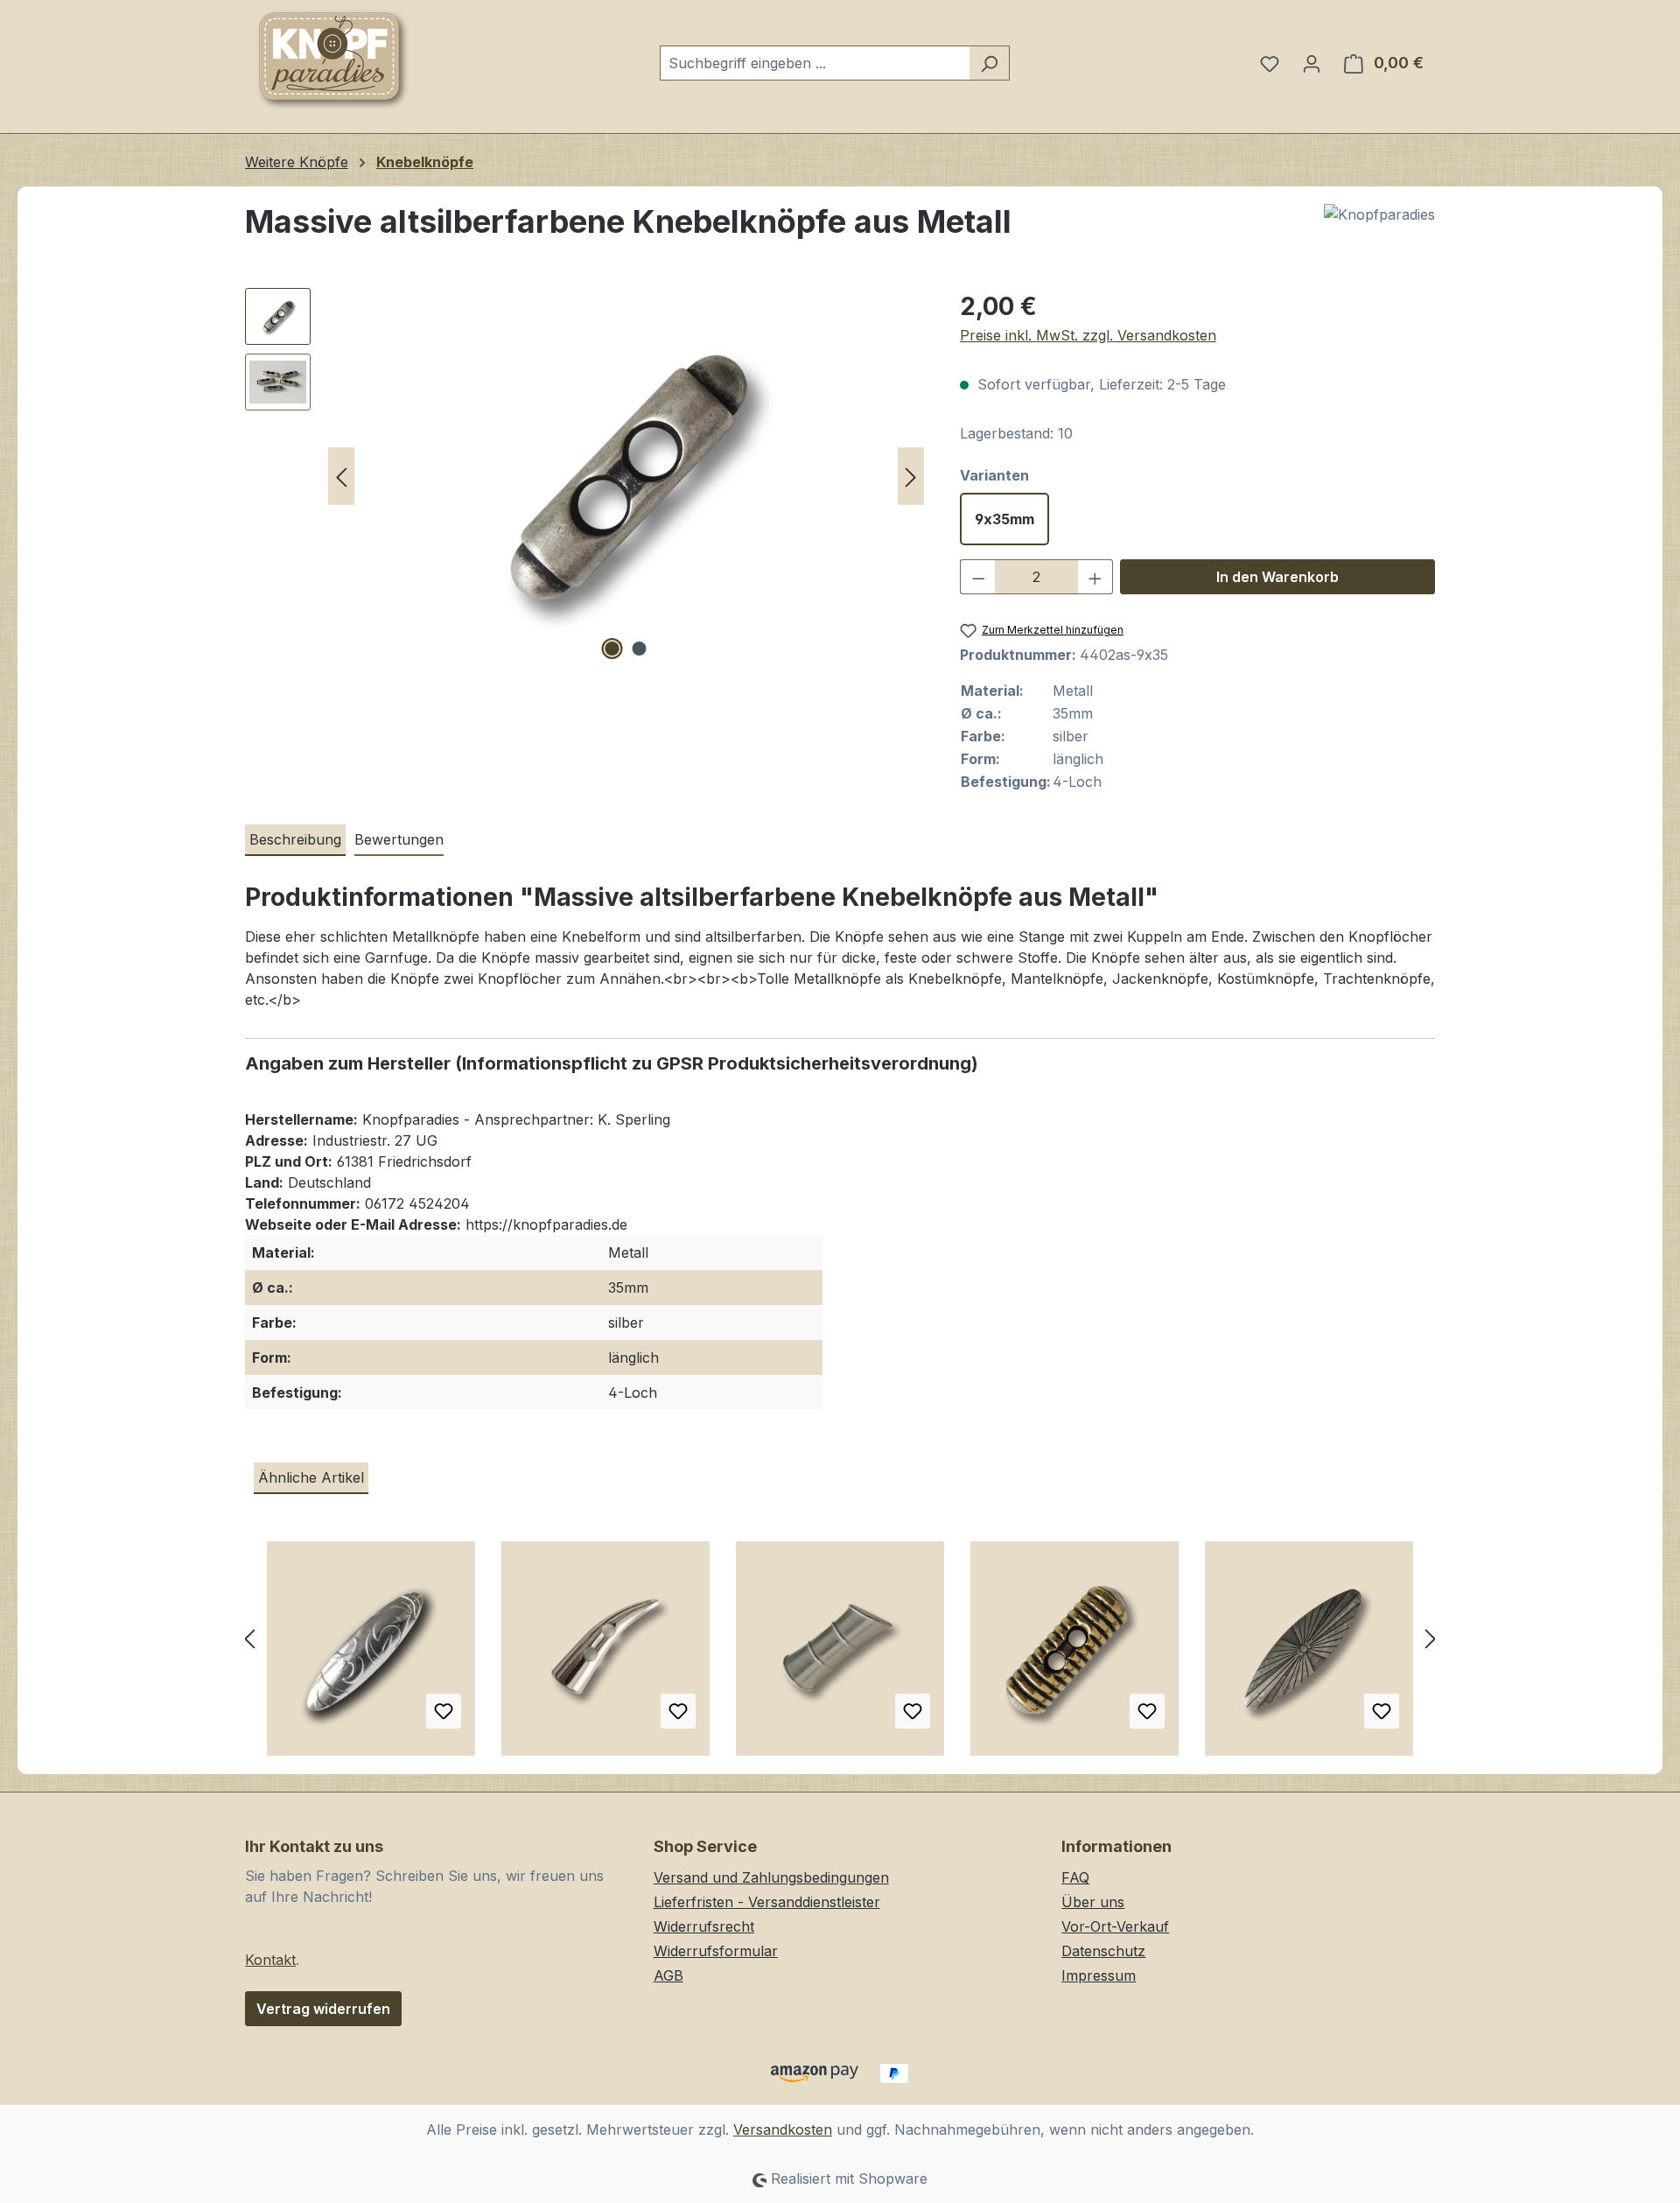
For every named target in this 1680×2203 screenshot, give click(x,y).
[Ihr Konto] (1312, 63)
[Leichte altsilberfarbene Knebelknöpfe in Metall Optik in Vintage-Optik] (1309, 1655)
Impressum (1099, 1975)
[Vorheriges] (341, 477)
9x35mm (1004, 519)
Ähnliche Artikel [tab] (311, 1477)
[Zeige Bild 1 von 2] (612, 649)
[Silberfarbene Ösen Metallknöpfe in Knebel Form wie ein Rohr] (840, 1655)
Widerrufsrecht (704, 1926)
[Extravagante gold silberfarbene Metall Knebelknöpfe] (1074, 1655)
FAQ (1075, 1877)
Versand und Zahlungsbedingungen (771, 1877)
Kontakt (270, 1960)
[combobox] (815, 63)
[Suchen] (989, 63)
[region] (585, 476)
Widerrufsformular (716, 1951)
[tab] (295, 840)
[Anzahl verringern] (978, 577)
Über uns (1093, 1902)
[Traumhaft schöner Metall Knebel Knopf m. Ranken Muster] (371, 1655)
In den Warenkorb (1277, 577)
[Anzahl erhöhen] (1095, 577)
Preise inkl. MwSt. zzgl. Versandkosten (1088, 335)
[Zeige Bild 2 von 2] (640, 649)
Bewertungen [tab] (399, 839)
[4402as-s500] (626, 476)
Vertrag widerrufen (323, 2009)
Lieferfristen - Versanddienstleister (767, 1902)
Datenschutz (1103, 1951)
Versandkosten (783, 2129)
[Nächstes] (911, 477)
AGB (668, 1975)
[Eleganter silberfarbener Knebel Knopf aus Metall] (605, 1655)
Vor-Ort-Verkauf (1115, 1926)
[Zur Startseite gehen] (332, 60)
